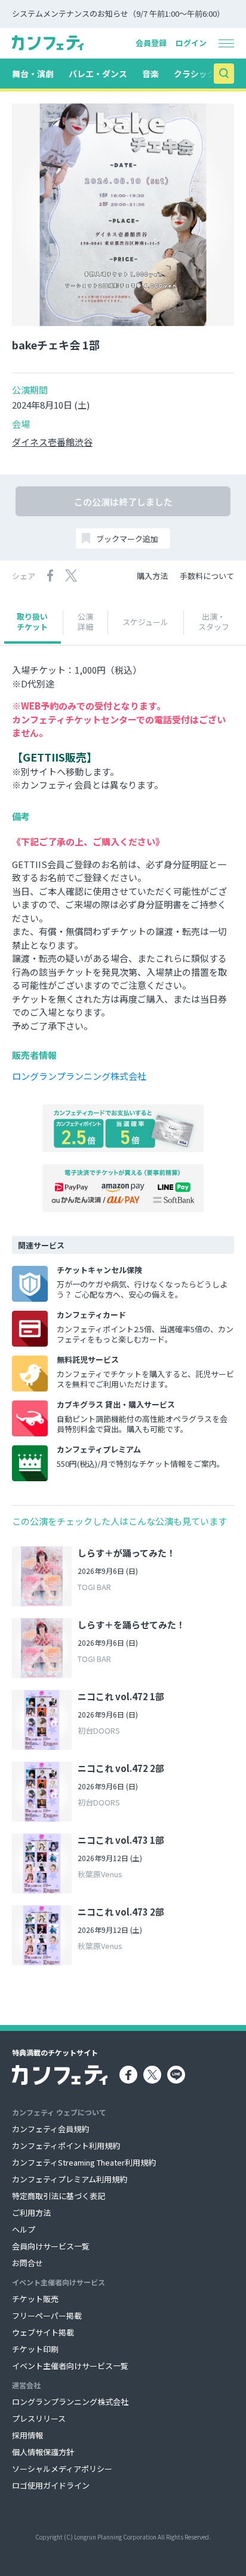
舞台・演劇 (33, 74)
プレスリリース (39, 2418)
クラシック (195, 74)
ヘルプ (24, 2229)
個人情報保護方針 (43, 2452)
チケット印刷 (35, 2349)
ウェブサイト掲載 (43, 2332)
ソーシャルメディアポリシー (62, 2469)
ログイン (191, 43)
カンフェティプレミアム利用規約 (70, 2179)
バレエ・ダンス (98, 74)
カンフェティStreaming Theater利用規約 (84, 2162)
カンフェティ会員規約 (50, 2129)
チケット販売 (35, 2299)
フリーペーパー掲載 (47, 2315)
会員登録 (151, 43)
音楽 (150, 74)
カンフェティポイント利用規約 (66, 2146)
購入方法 (152, 576)
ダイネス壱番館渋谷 (52, 442)
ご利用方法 (31, 2213)
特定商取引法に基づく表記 (59, 2196)
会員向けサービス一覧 (51, 2246)
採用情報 (27, 2435)
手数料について (207, 576)
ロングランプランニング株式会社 (79, 1076)
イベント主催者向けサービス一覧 (70, 2366)
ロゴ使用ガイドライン (51, 2485)
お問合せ (27, 2263)
